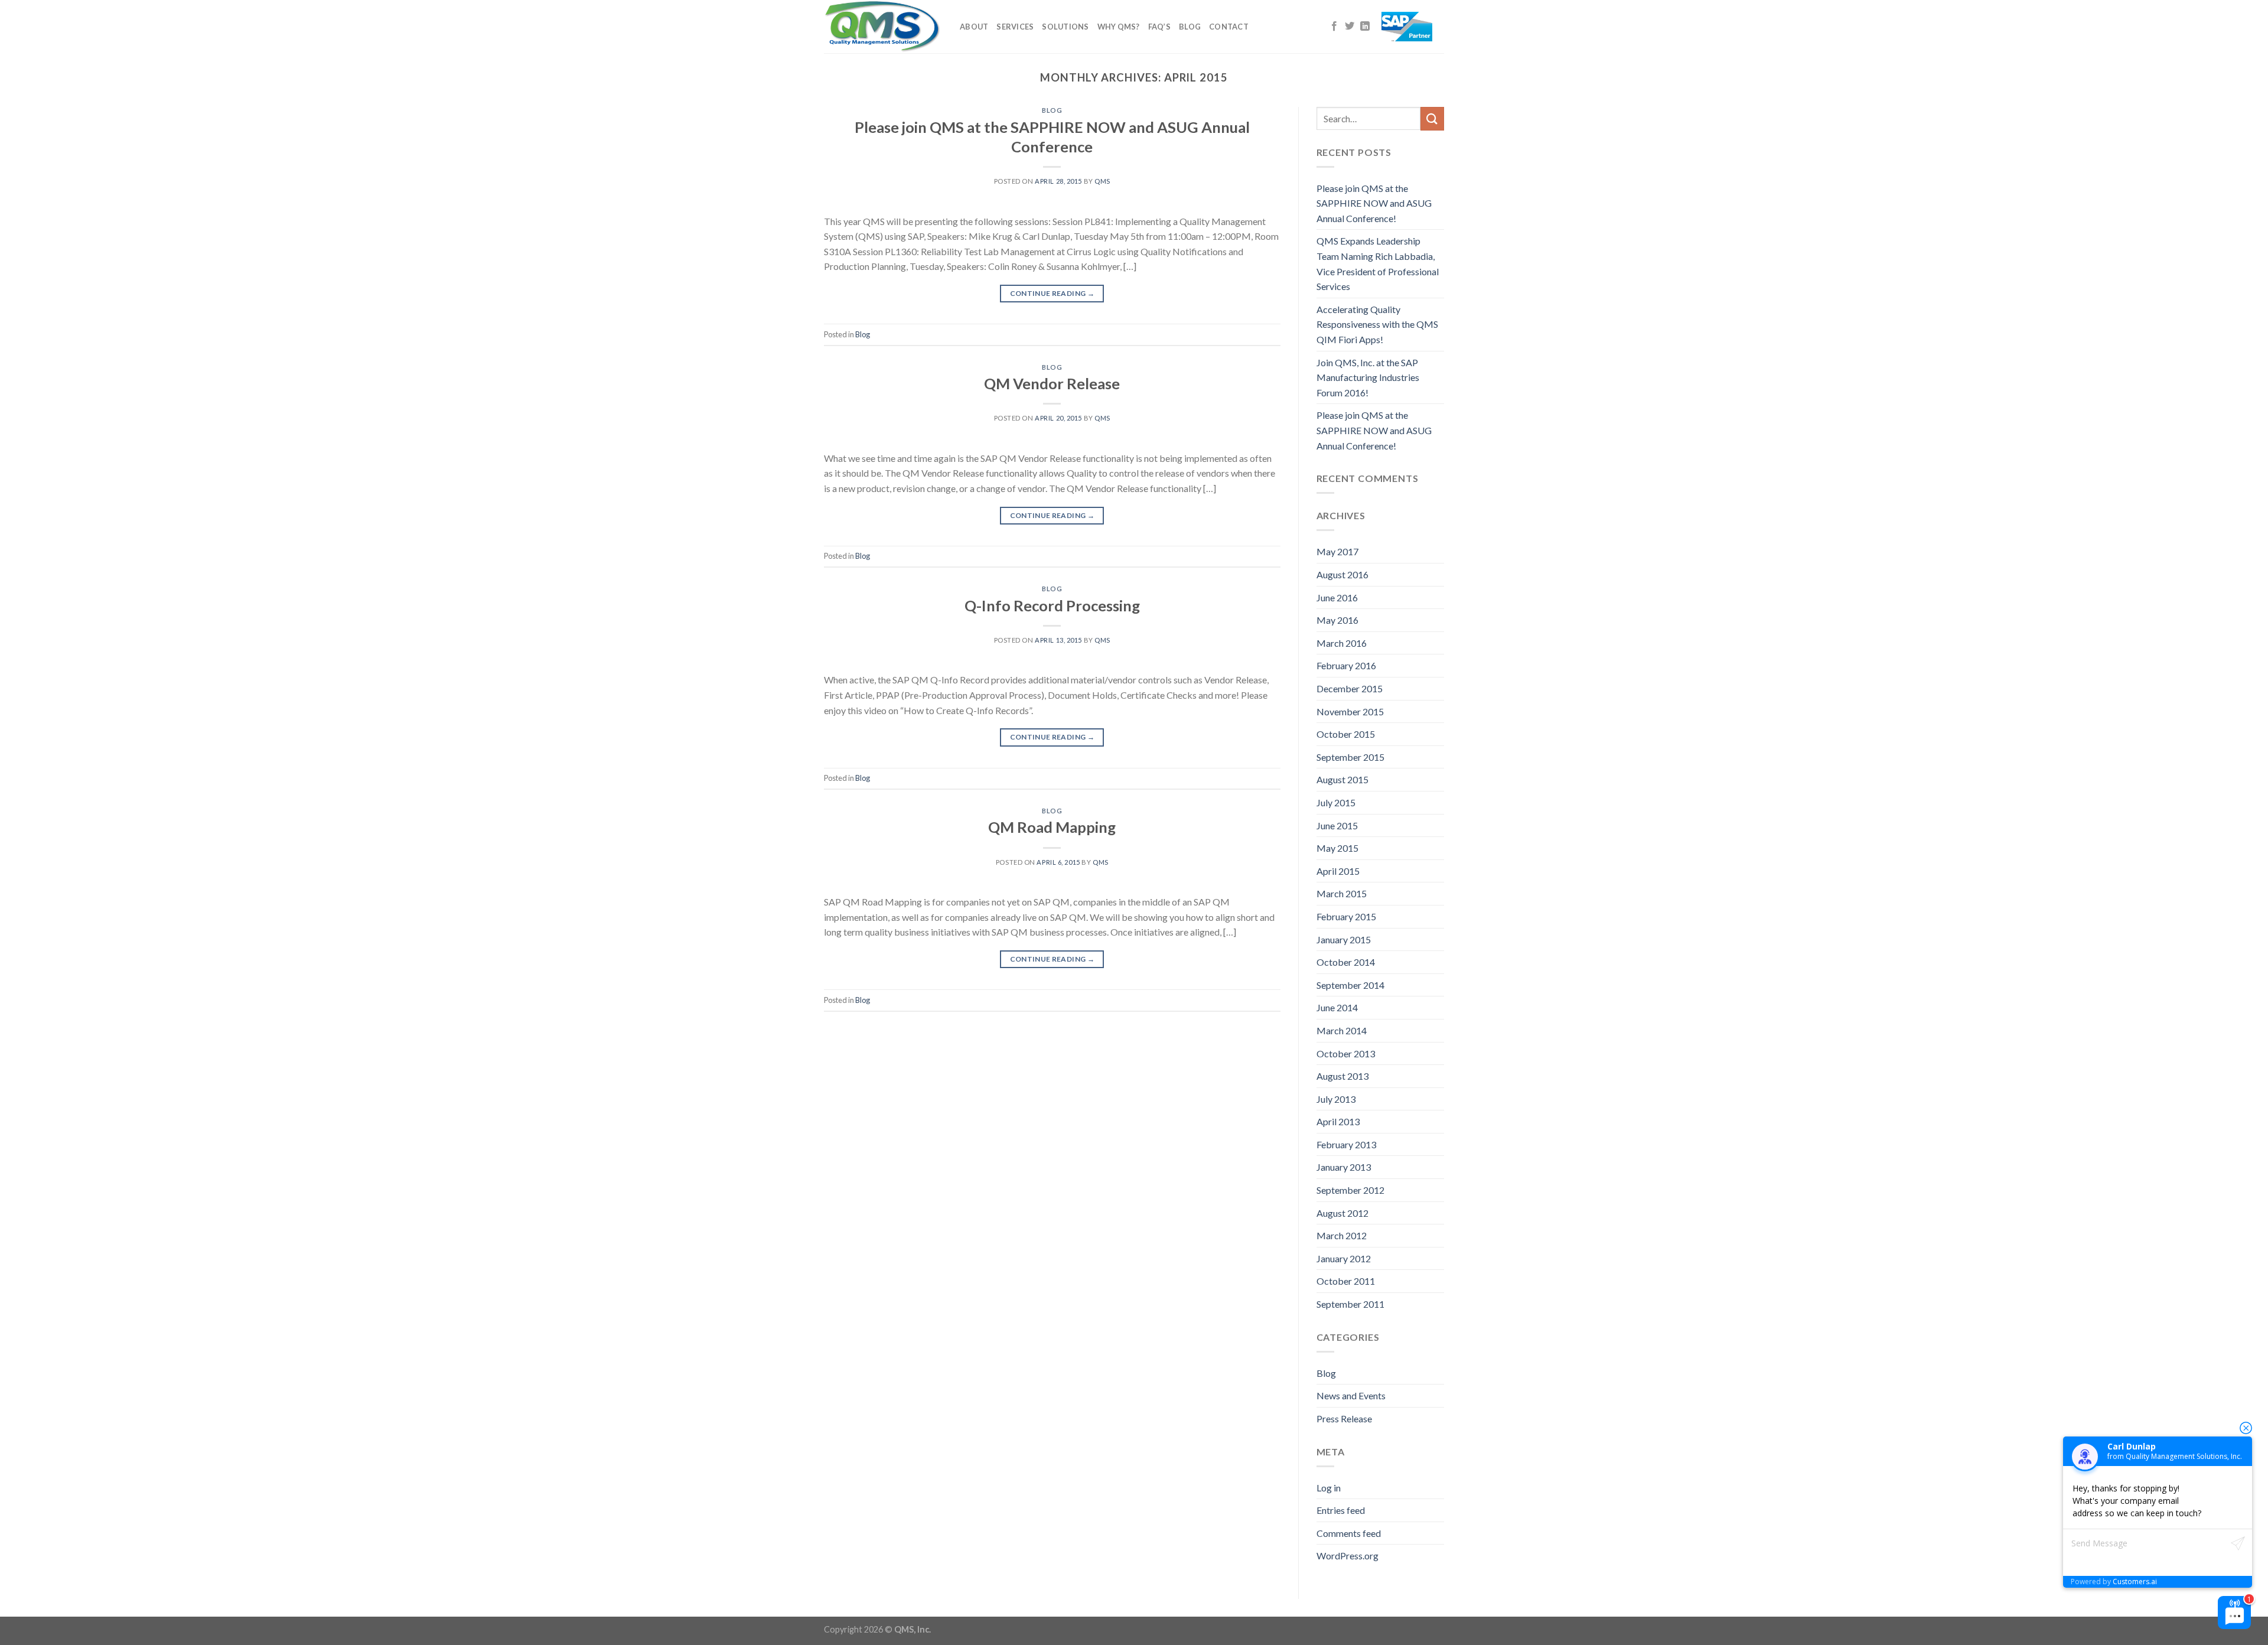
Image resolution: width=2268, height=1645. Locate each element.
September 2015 (1350, 757)
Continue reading (1052, 293)
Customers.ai (2135, 1582)
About (974, 27)
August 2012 (1342, 1213)
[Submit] (1432, 118)
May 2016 (1337, 620)
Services (1015, 27)
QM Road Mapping (1052, 827)
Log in (1329, 1488)
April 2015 (1338, 871)
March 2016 (1342, 643)
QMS (1102, 181)
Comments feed (1349, 1533)
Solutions (1065, 27)
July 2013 (1336, 1099)
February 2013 (1346, 1144)
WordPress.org (1348, 1556)
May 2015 (1337, 848)
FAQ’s (1159, 27)
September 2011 (1350, 1304)
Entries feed (1341, 1510)
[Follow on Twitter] (1350, 27)
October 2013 (1346, 1053)
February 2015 (1346, 916)
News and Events (1351, 1395)
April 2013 (1338, 1121)
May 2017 (1337, 551)
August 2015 (1342, 779)
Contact (1229, 27)
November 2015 (1350, 711)
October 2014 (1346, 962)
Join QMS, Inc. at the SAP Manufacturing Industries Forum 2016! (1368, 377)
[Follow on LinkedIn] (1365, 27)
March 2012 (1342, 1235)
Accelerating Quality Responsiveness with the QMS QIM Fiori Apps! (1377, 324)
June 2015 (1337, 825)
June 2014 (1337, 1007)
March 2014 (1342, 1030)
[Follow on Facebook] (1334, 27)
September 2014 (1350, 985)
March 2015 (1342, 893)
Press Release (1344, 1418)
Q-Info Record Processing (1052, 605)
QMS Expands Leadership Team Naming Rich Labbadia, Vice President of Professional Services (1378, 263)
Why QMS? (1119, 27)
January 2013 (1344, 1167)
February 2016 (1346, 665)
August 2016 (1342, 574)
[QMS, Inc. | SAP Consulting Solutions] (883, 27)
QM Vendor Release (1052, 383)
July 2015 (1336, 802)
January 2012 (1344, 1258)
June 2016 (1337, 597)
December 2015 (1350, 688)
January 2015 (1344, 939)
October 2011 (1346, 1281)
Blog (1190, 27)
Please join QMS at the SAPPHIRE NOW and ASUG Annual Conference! (1374, 203)
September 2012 (1350, 1190)
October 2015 (1346, 734)
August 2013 (1342, 1076)
